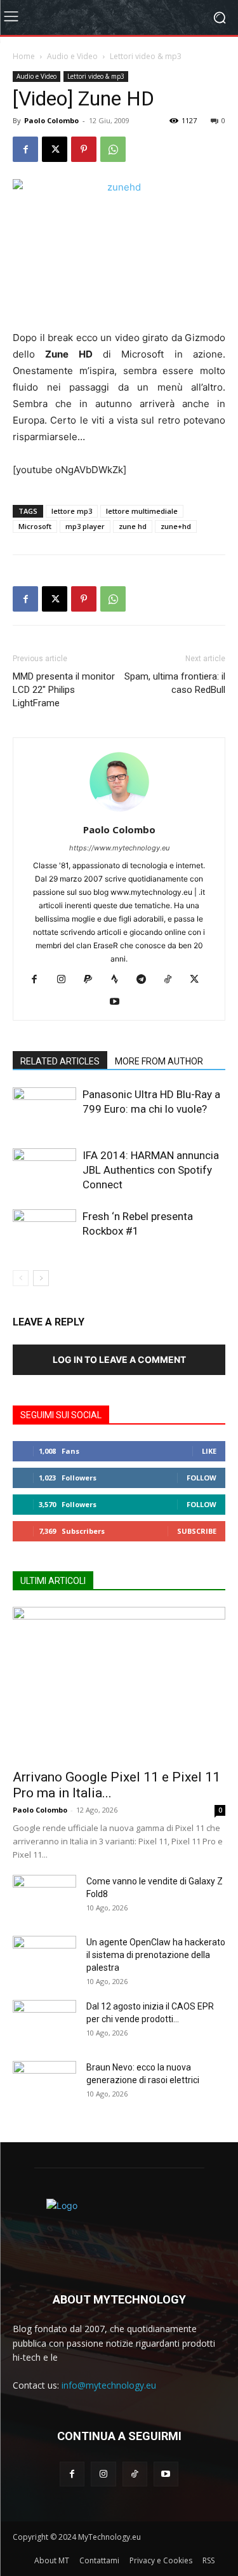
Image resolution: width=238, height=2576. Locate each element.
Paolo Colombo (51, 120)
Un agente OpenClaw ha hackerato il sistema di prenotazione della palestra (156, 1955)
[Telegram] (146, 980)
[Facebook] (25, 149)
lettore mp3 (72, 511)
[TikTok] (172, 980)
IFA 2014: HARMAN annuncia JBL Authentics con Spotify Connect (151, 1170)
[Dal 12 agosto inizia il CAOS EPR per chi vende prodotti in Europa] (44, 2022)
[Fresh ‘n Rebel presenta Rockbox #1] (44, 1231)
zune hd (133, 526)
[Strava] (119, 980)
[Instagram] (66, 980)
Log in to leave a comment (119, 1359)
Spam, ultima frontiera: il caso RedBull (175, 683)
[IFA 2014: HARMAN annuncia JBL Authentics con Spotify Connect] (44, 1170)
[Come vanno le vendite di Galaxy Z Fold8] (44, 1897)
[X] (55, 149)
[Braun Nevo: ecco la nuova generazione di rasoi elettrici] (44, 2083)
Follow (202, 1478)
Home (24, 56)
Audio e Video (72, 56)
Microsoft (35, 526)
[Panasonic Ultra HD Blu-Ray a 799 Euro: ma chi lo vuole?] (44, 1109)
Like (209, 1451)
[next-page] (41, 1278)
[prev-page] (21, 1278)
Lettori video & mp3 (146, 56)
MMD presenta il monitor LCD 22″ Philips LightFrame (64, 690)
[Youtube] (119, 1002)
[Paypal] (92, 980)
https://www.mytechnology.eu (119, 848)
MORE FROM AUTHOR (159, 1061)
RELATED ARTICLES (60, 1061)
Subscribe (197, 1531)
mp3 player (85, 526)
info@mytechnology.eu (109, 2385)
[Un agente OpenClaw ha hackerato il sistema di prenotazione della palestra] (44, 1958)
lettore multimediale (142, 511)
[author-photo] (119, 812)
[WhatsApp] (113, 149)
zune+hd (176, 526)
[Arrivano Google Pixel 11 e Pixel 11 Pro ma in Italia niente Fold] (119, 1684)
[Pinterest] (84, 149)
